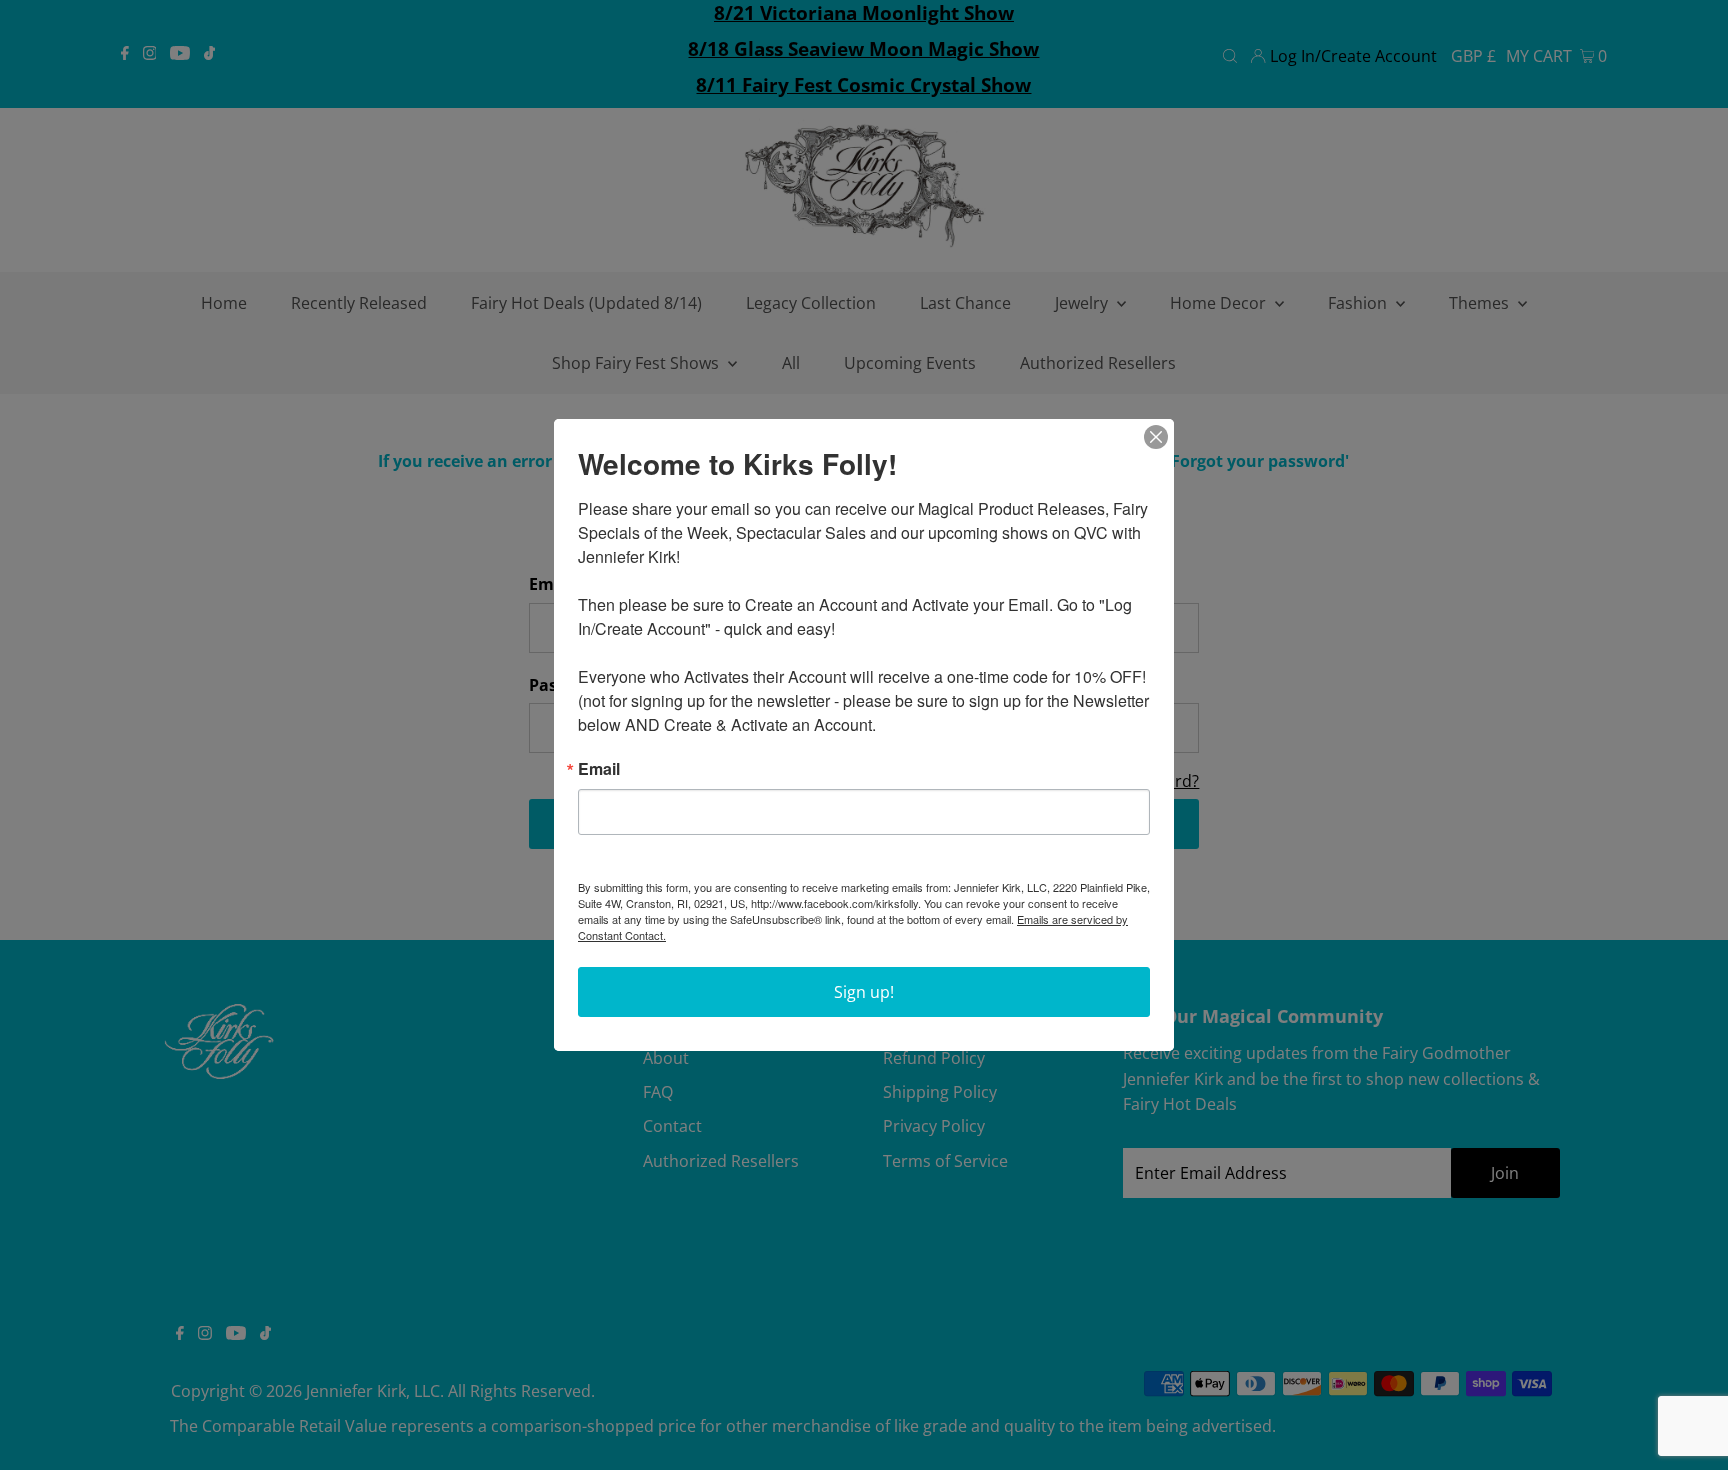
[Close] (1156, 437)
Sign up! (864, 992)
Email (599, 769)
